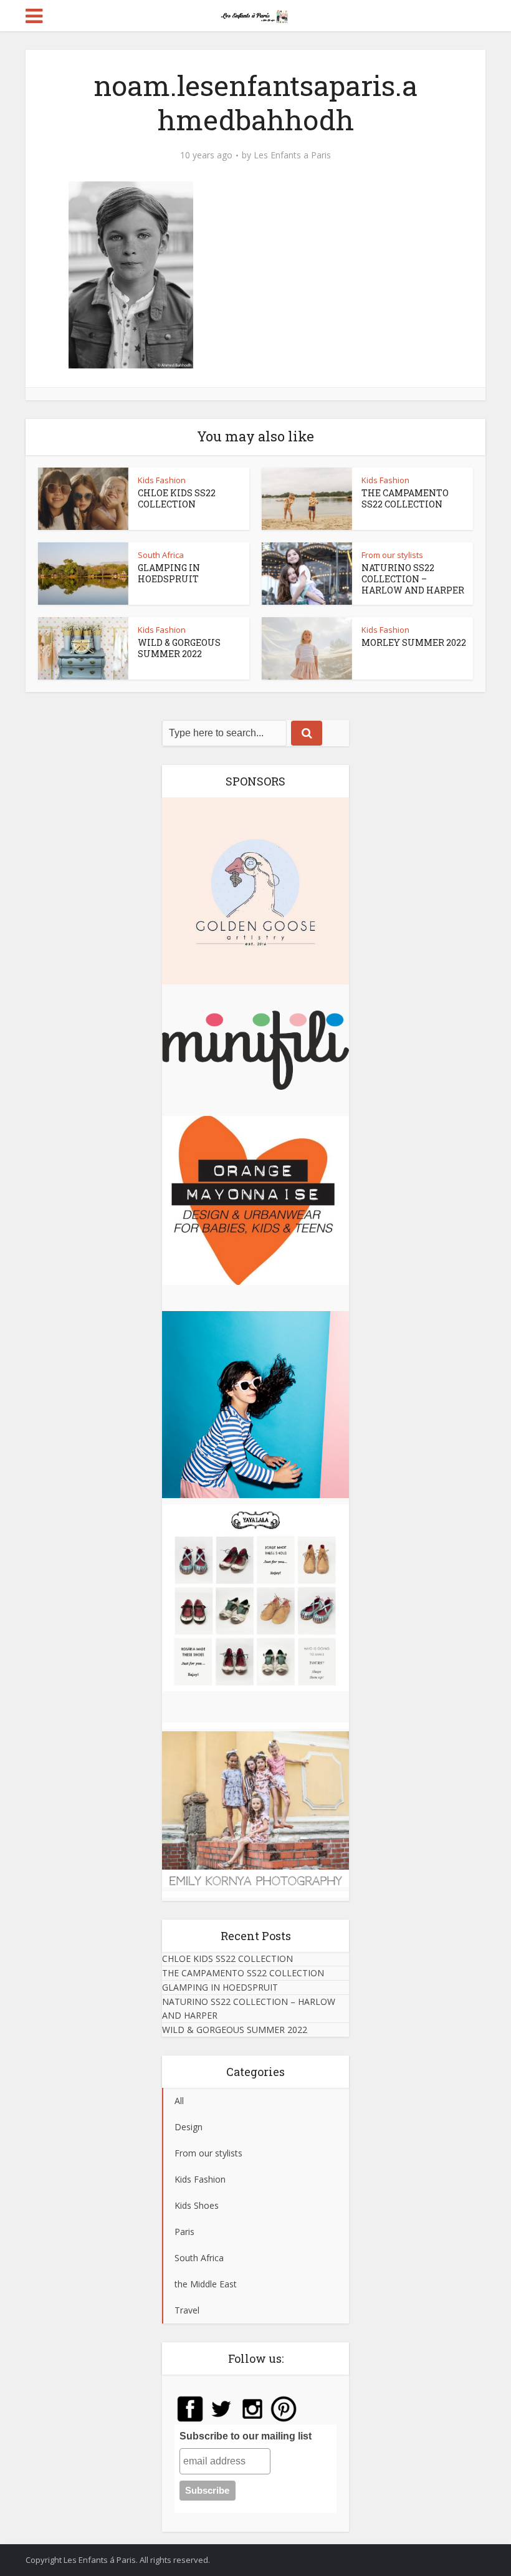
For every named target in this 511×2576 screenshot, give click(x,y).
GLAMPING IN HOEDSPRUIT (169, 573)
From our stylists (392, 555)
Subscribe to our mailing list (246, 2436)
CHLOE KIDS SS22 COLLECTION (177, 498)
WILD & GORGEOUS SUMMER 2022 (179, 648)
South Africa (161, 555)
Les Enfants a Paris (292, 155)
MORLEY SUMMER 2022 (414, 642)
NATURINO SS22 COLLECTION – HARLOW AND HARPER (413, 579)
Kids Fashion (162, 480)
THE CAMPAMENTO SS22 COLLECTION (405, 498)
